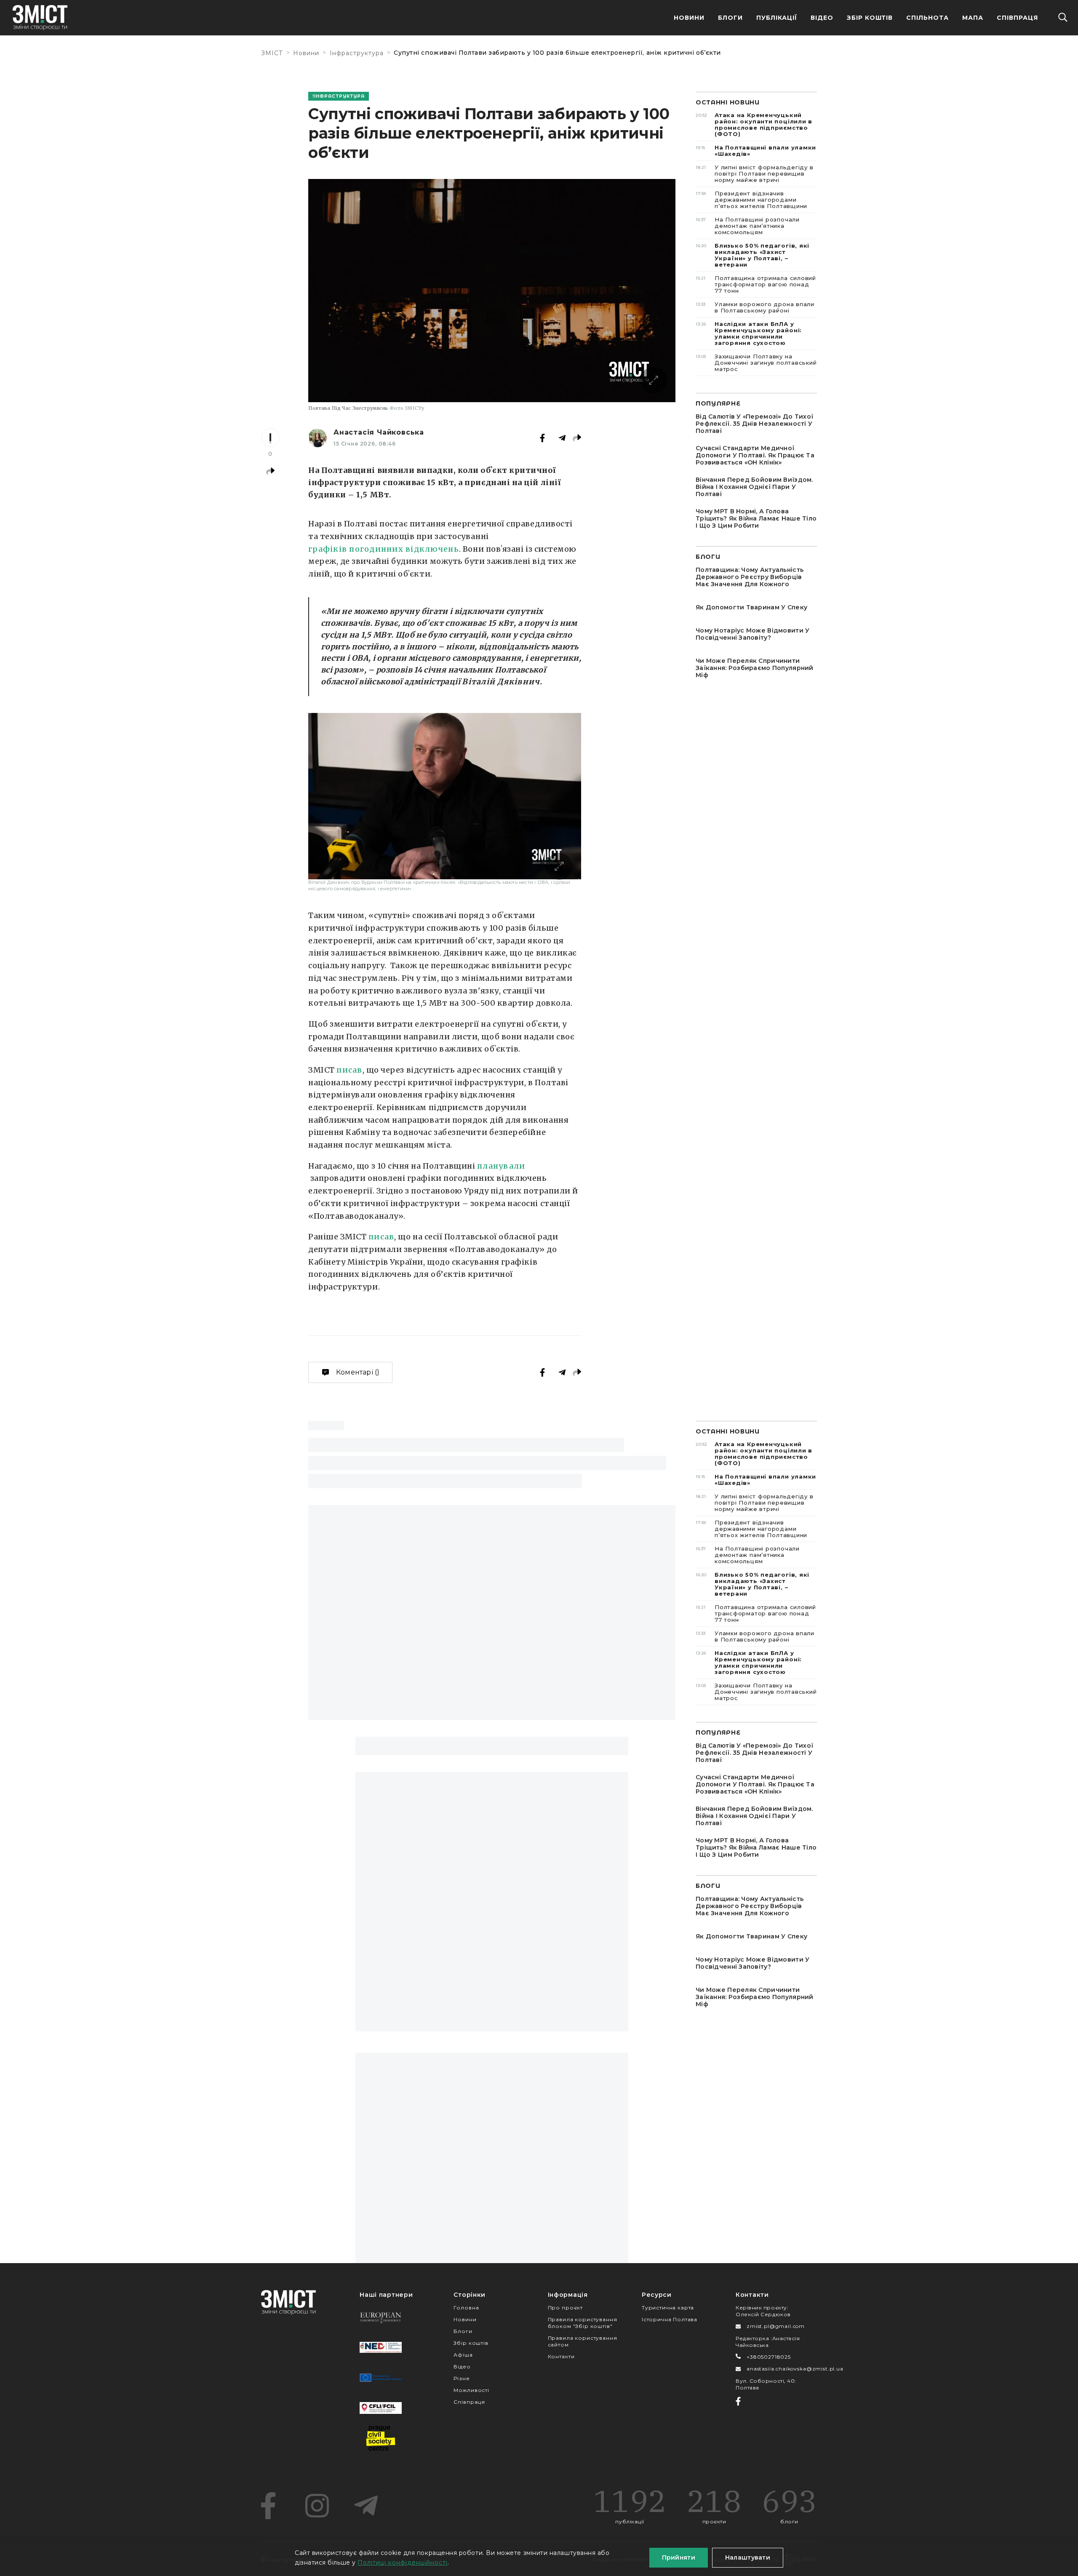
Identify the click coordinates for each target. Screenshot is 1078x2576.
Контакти (561, 2356)
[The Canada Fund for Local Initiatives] (381, 2408)
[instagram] (317, 2506)
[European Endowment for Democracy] (381, 2317)
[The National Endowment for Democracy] (381, 2347)
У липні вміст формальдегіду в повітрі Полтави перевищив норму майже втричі (755, 174)
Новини (689, 18)
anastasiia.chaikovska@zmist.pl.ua (795, 2369)
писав (349, 1070)
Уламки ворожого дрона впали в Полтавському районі (755, 307)
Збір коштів (471, 2343)
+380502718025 (769, 2357)
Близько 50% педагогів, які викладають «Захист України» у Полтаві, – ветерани (752, 255)
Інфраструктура (357, 53)
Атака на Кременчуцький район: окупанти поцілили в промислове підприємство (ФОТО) (754, 124)
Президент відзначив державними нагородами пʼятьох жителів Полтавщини (751, 200)
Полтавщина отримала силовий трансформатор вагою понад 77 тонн (756, 284)
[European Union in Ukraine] (381, 2378)
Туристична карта (668, 2308)
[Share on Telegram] (562, 438)
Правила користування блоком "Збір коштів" (583, 2323)
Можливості (471, 2390)
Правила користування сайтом (583, 2341)
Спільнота (927, 18)
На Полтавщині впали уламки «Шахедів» (756, 151)
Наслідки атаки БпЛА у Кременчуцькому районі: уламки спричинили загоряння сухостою (749, 333)
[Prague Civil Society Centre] (381, 2438)
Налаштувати (748, 2557)
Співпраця (1017, 18)
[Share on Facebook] (542, 438)
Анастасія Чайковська (379, 432)
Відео (822, 18)
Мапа (973, 18)
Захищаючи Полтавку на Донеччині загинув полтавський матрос (756, 363)
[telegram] (366, 2506)
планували (501, 1166)
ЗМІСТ (272, 53)
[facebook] (268, 2506)
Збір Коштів (870, 18)
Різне (462, 2378)
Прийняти (679, 2557)
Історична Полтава (670, 2319)
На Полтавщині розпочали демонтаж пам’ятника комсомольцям (748, 226)
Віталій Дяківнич (501, 682)
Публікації (777, 18)
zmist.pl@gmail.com (776, 2326)
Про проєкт (565, 2308)
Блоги (730, 18)
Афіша (463, 2355)
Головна (466, 2308)
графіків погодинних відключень (384, 549)
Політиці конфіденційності (403, 2563)
